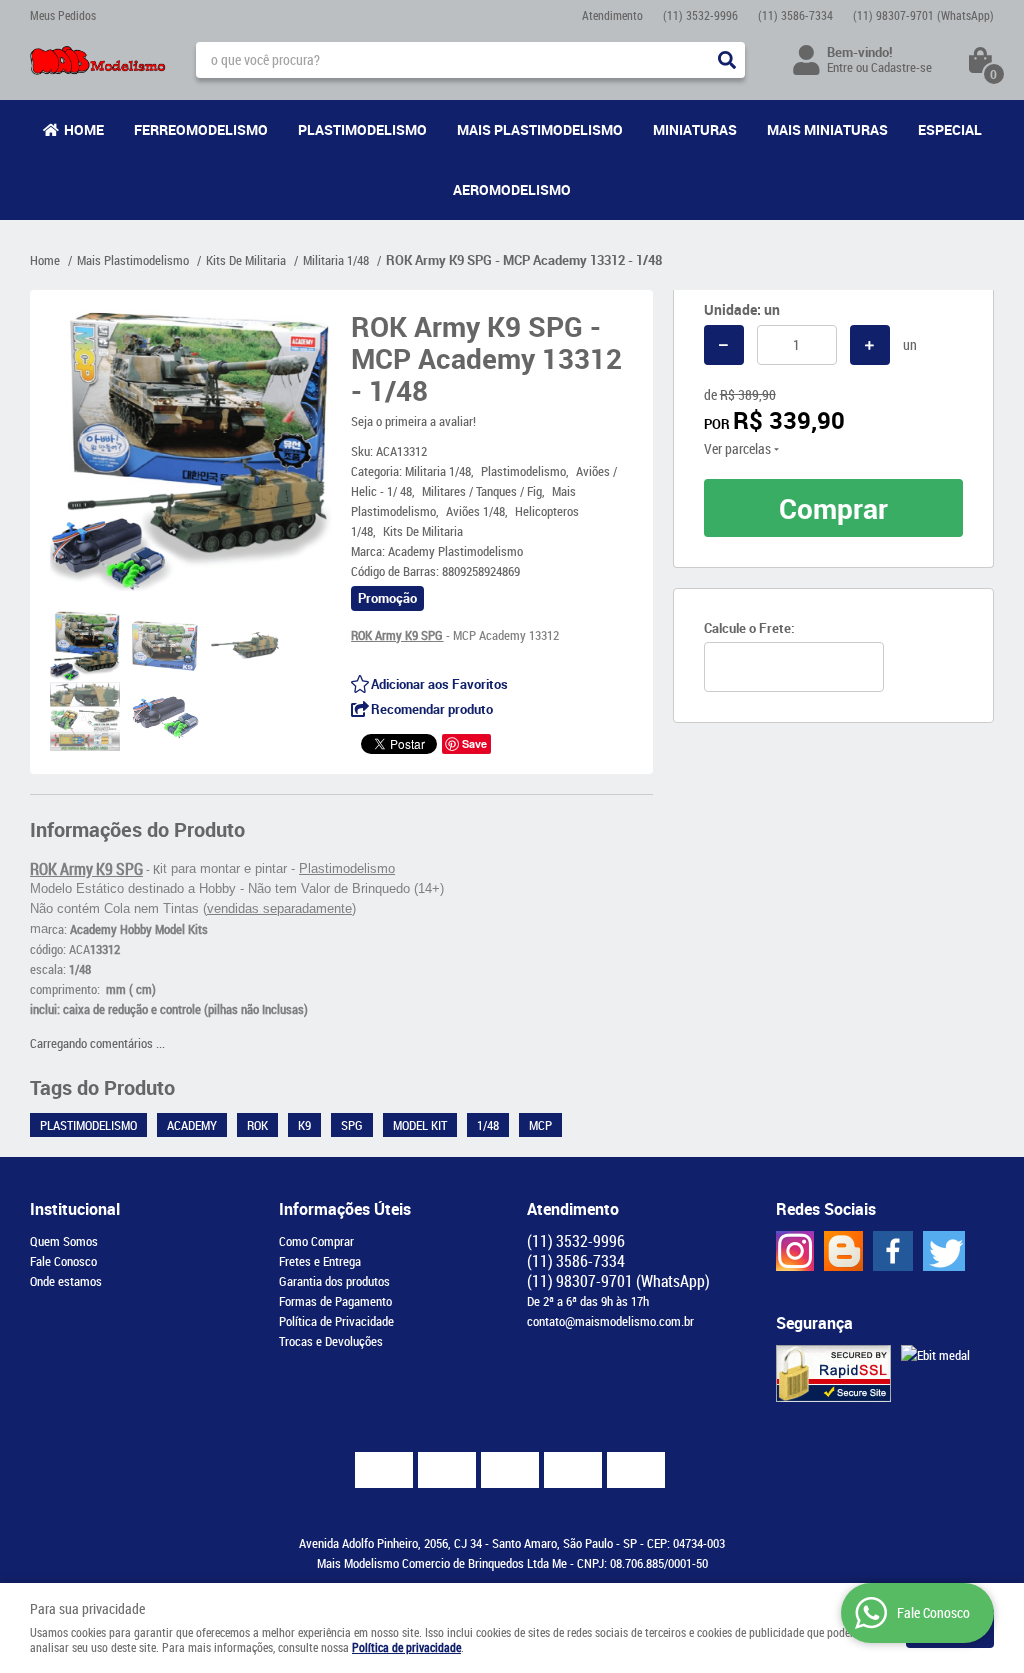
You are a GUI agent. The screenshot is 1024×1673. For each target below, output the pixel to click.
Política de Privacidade (336, 1321)
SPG (352, 1125)
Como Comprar (316, 1241)
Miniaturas (695, 129)
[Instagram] (795, 1251)
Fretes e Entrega (320, 1261)
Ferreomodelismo (201, 129)
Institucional (75, 1209)
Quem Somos (64, 1241)
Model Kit (420, 1125)
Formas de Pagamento (335, 1301)
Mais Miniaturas (827, 129)
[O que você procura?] (727, 60)
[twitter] (944, 1251)
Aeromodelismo (512, 189)
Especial (950, 129)
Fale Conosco (63, 1261)
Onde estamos (66, 1281)
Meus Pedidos (63, 15)
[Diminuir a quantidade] (724, 345)
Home (84, 129)
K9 (304, 1125)
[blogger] (843, 1251)
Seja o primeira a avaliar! (413, 421)
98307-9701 (923, 15)
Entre (840, 67)
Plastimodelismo (362, 129)
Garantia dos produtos (334, 1281)
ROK (257, 1125)
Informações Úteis (345, 1209)
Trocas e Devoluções (331, 1341)
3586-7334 (795, 15)
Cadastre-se (901, 67)
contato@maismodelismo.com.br (610, 1321)
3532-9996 (700, 15)
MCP (540, 1125)
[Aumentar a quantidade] (870, 345)
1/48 (488, 1125)
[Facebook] (893, 1251)
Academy (192, 1125)
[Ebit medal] (935, 1355)
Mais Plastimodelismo (540, 129)
